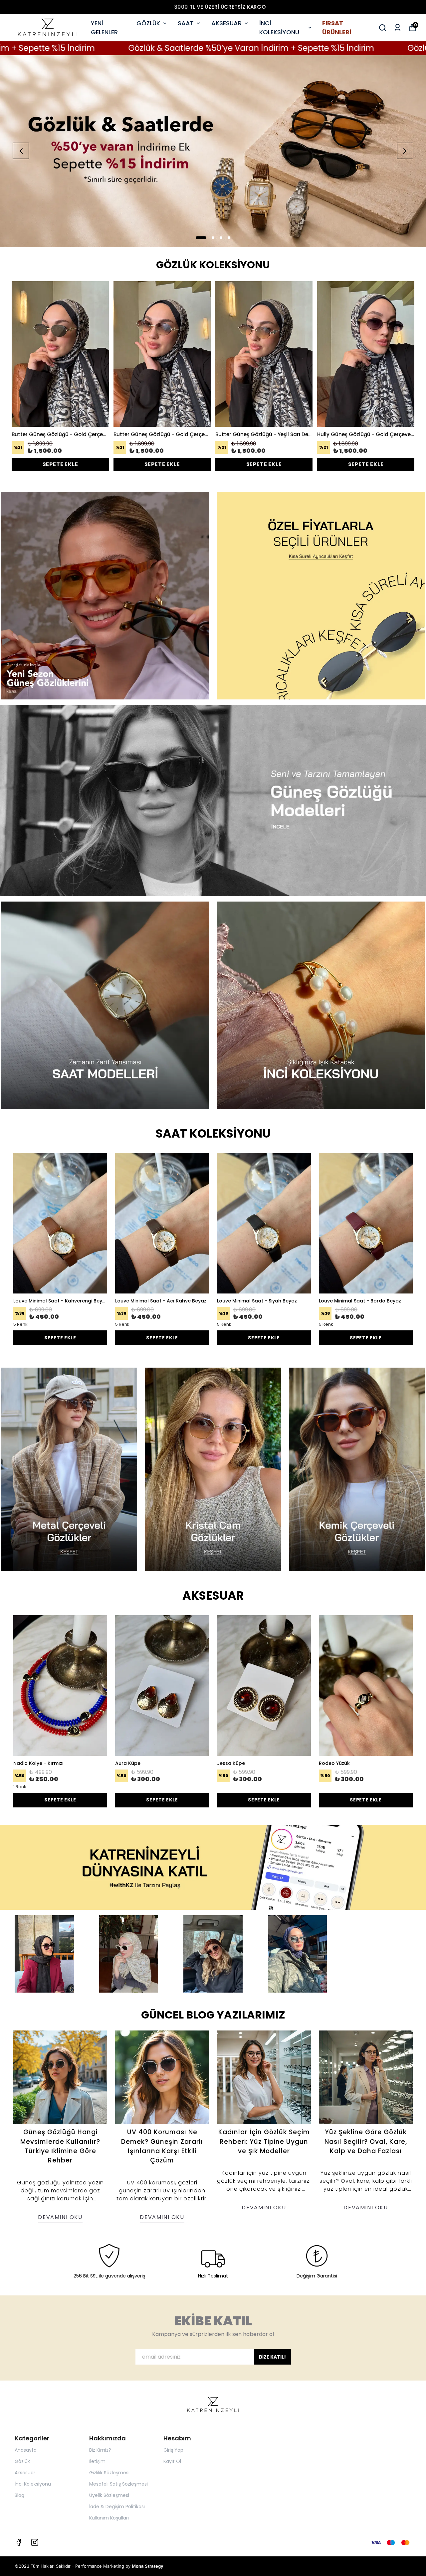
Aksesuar (25, 2473)
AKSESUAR (226, 23)
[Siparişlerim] (398, 28)
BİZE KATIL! (272, 2357)
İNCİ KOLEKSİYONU (279, 28)
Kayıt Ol (172, 2461)
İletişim (97, 2461)
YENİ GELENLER (104, 28)
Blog (19, 2495)
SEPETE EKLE (60, 464)
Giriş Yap (173, 2450)
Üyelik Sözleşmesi (109, 2495)
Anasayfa (26, 2450)
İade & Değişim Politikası (117, 2507)
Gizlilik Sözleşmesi (109, 2473)
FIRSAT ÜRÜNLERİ (337, 28)
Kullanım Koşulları (109, 2518)
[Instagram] (35, 2542)
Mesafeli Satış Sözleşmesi (118, 2484)
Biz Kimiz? (100, 2450)
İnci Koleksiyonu (33, 2484)
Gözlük (22, 2461)
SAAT (186, 23)
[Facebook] (19, 2542)
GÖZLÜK (148, 23)
